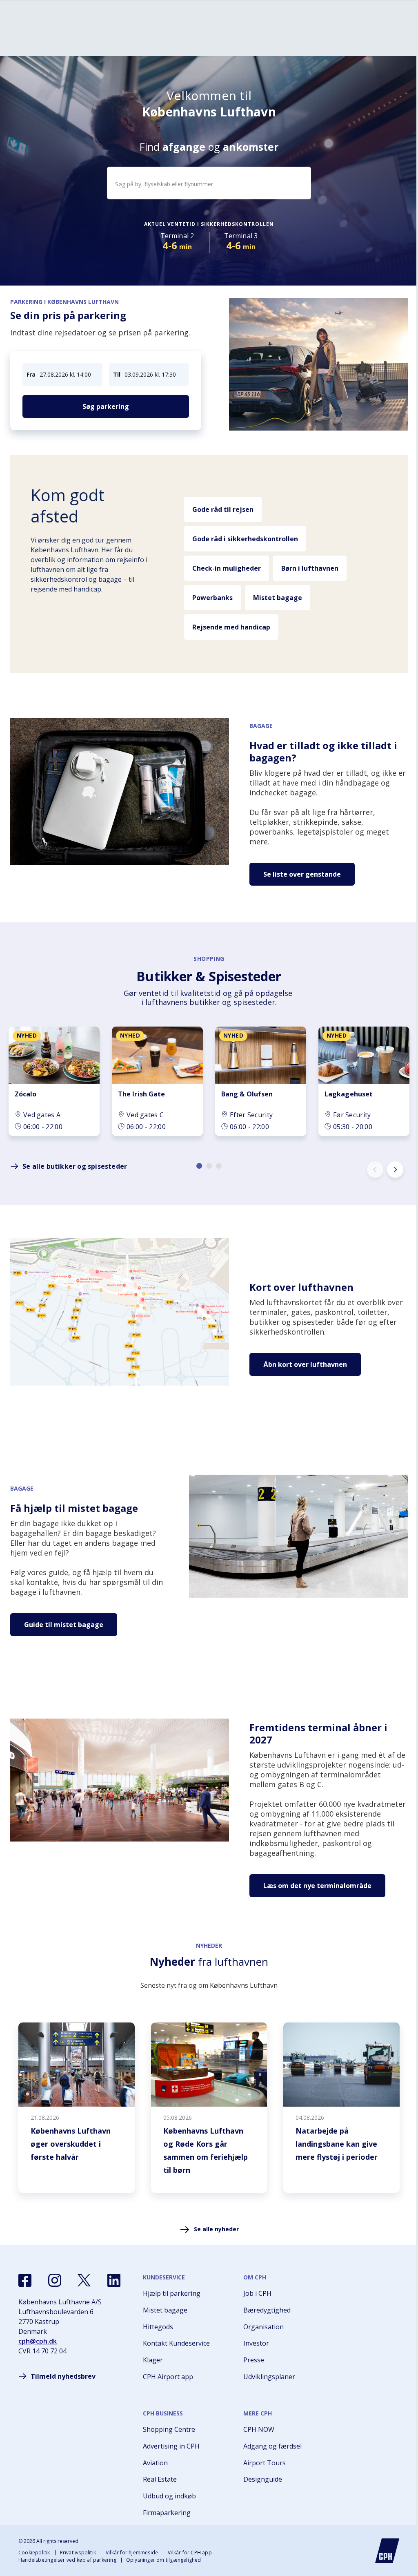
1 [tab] (199, 1166)
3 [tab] (219, 1166)
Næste (395, 1170)
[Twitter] (84, 2280)
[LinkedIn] (114, 2280)
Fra (31, 374)
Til (117, 374)
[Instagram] (55, 2280)
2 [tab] (209, 1166)
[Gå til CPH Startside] (387, 2551)
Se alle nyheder (216, 2229)
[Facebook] (25, 2280)
